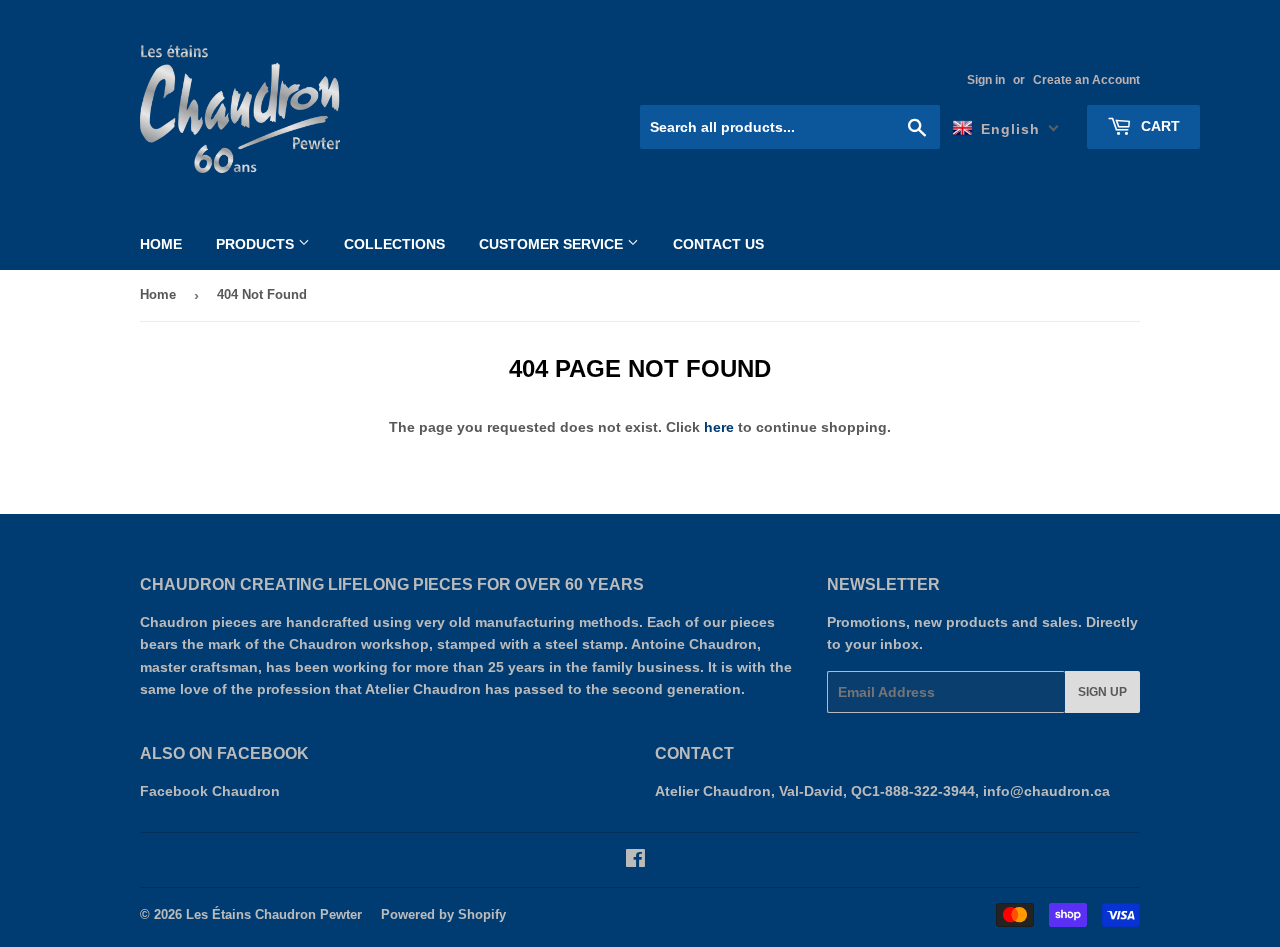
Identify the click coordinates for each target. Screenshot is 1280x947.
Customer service (553, 244)
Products (257, 244)
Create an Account (1086, 80)
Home (161, 244)
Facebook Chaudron (210, 791)
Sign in (986, 80)
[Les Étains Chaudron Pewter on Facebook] (635, 861)
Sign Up (1102, 692)
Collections (394, 244)
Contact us (718, 244)
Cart (1158, 126)
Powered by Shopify (443, 914)
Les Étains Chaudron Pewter (274, 914)
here (719, 427)
